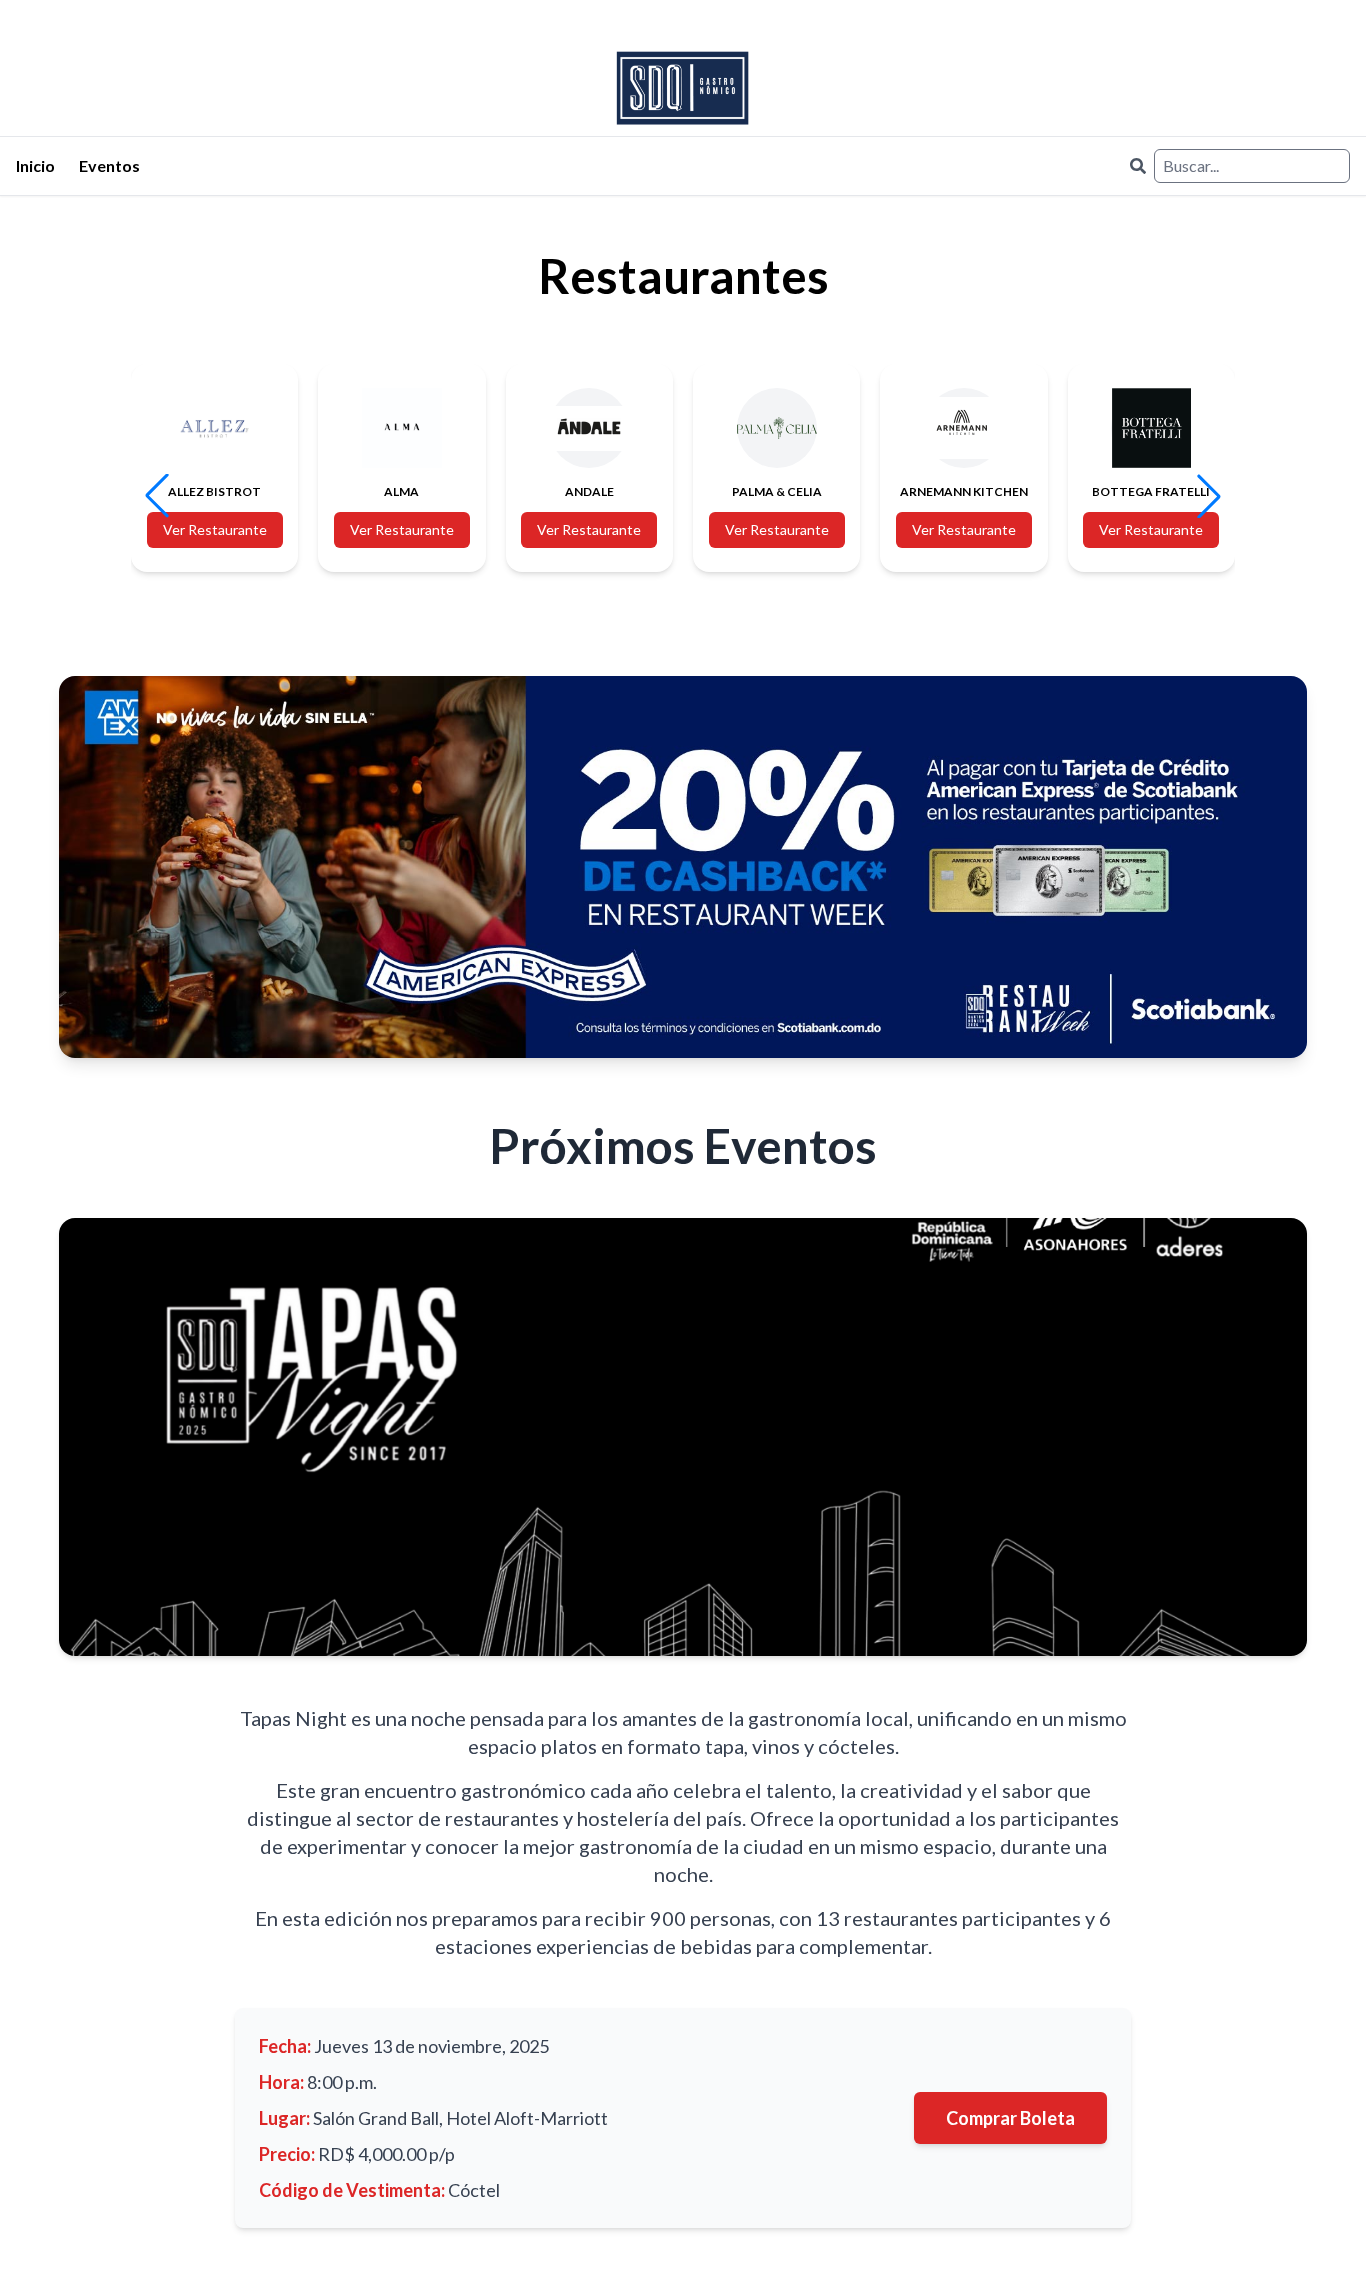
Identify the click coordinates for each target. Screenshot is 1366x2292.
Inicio (35, 165)
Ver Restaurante (215, 529)
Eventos (109, 165)
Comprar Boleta (1010, 2118)
